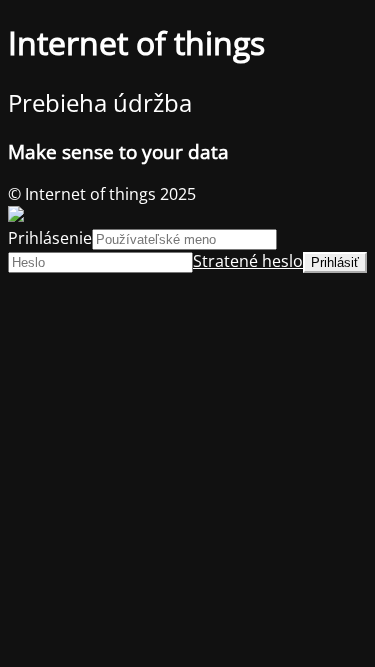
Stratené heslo (248, 261)
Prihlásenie (50, 238)
